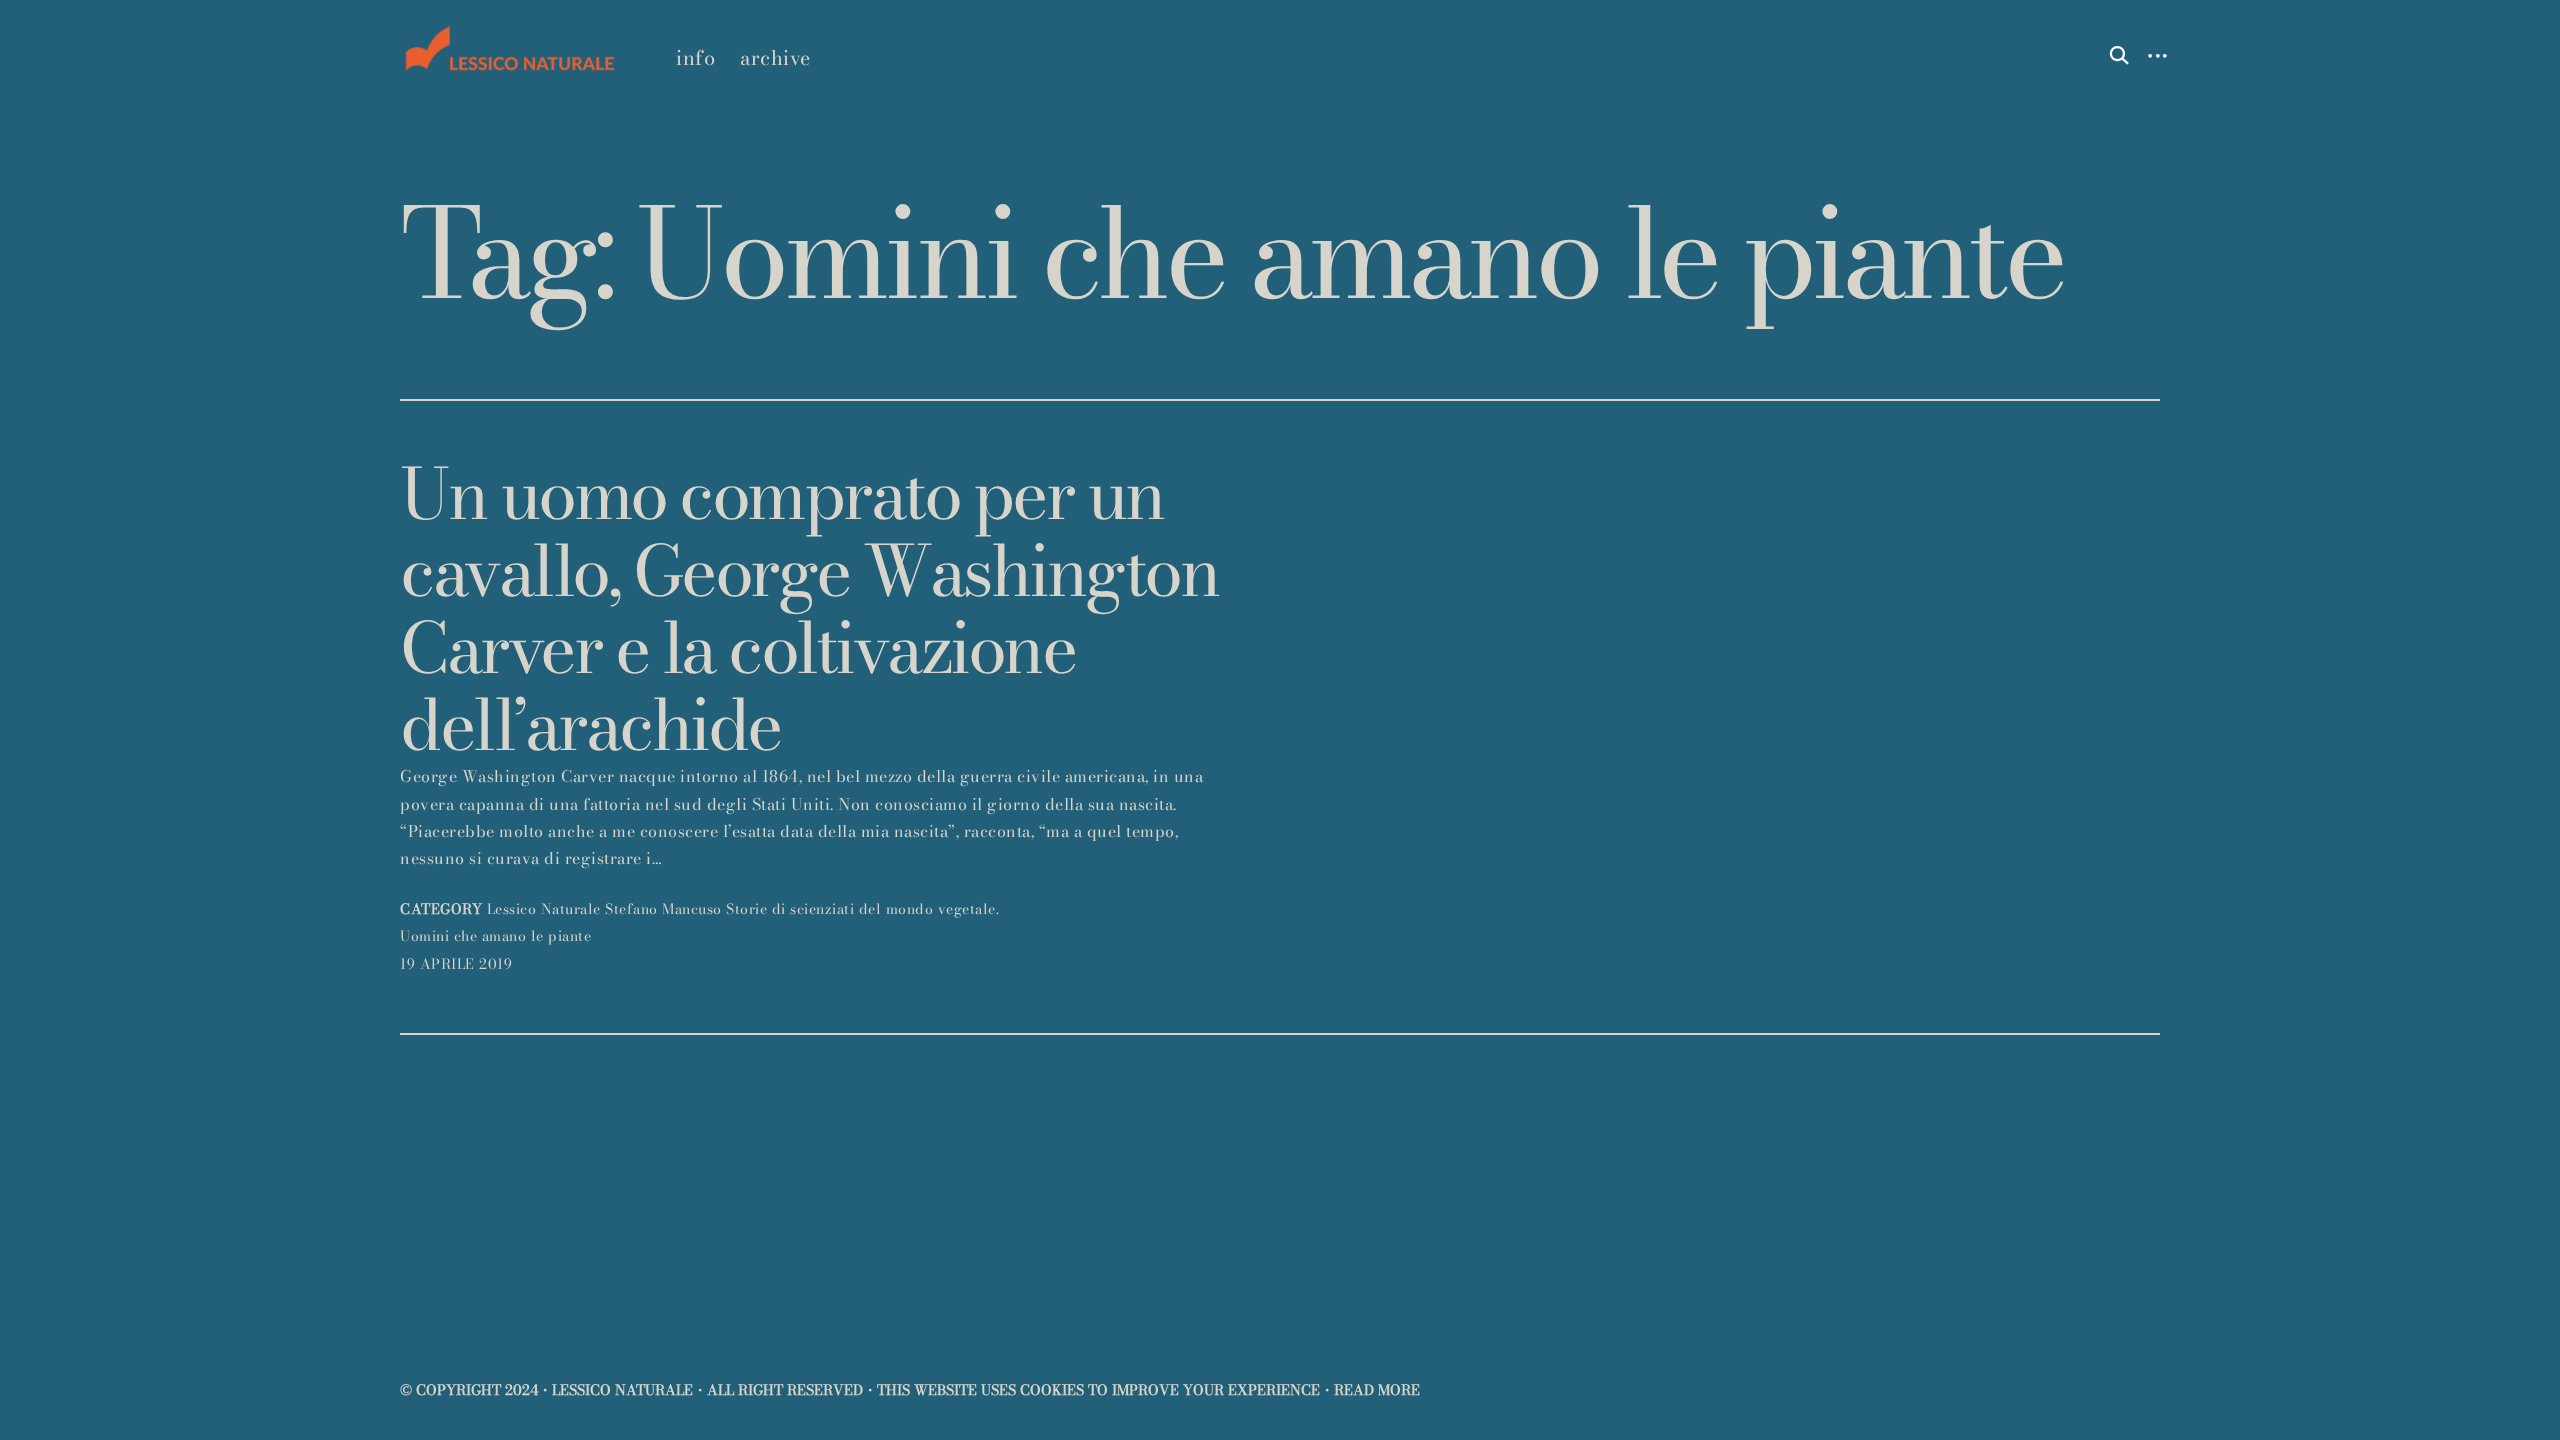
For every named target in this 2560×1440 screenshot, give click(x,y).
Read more (1377, 1390)
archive (775, 57)
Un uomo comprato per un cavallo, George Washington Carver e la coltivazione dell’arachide (809, 609)
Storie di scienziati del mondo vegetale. (862, 909)
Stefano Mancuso (663, 909)
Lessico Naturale (544, 909)
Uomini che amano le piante (495, 936)
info (695, 57)
